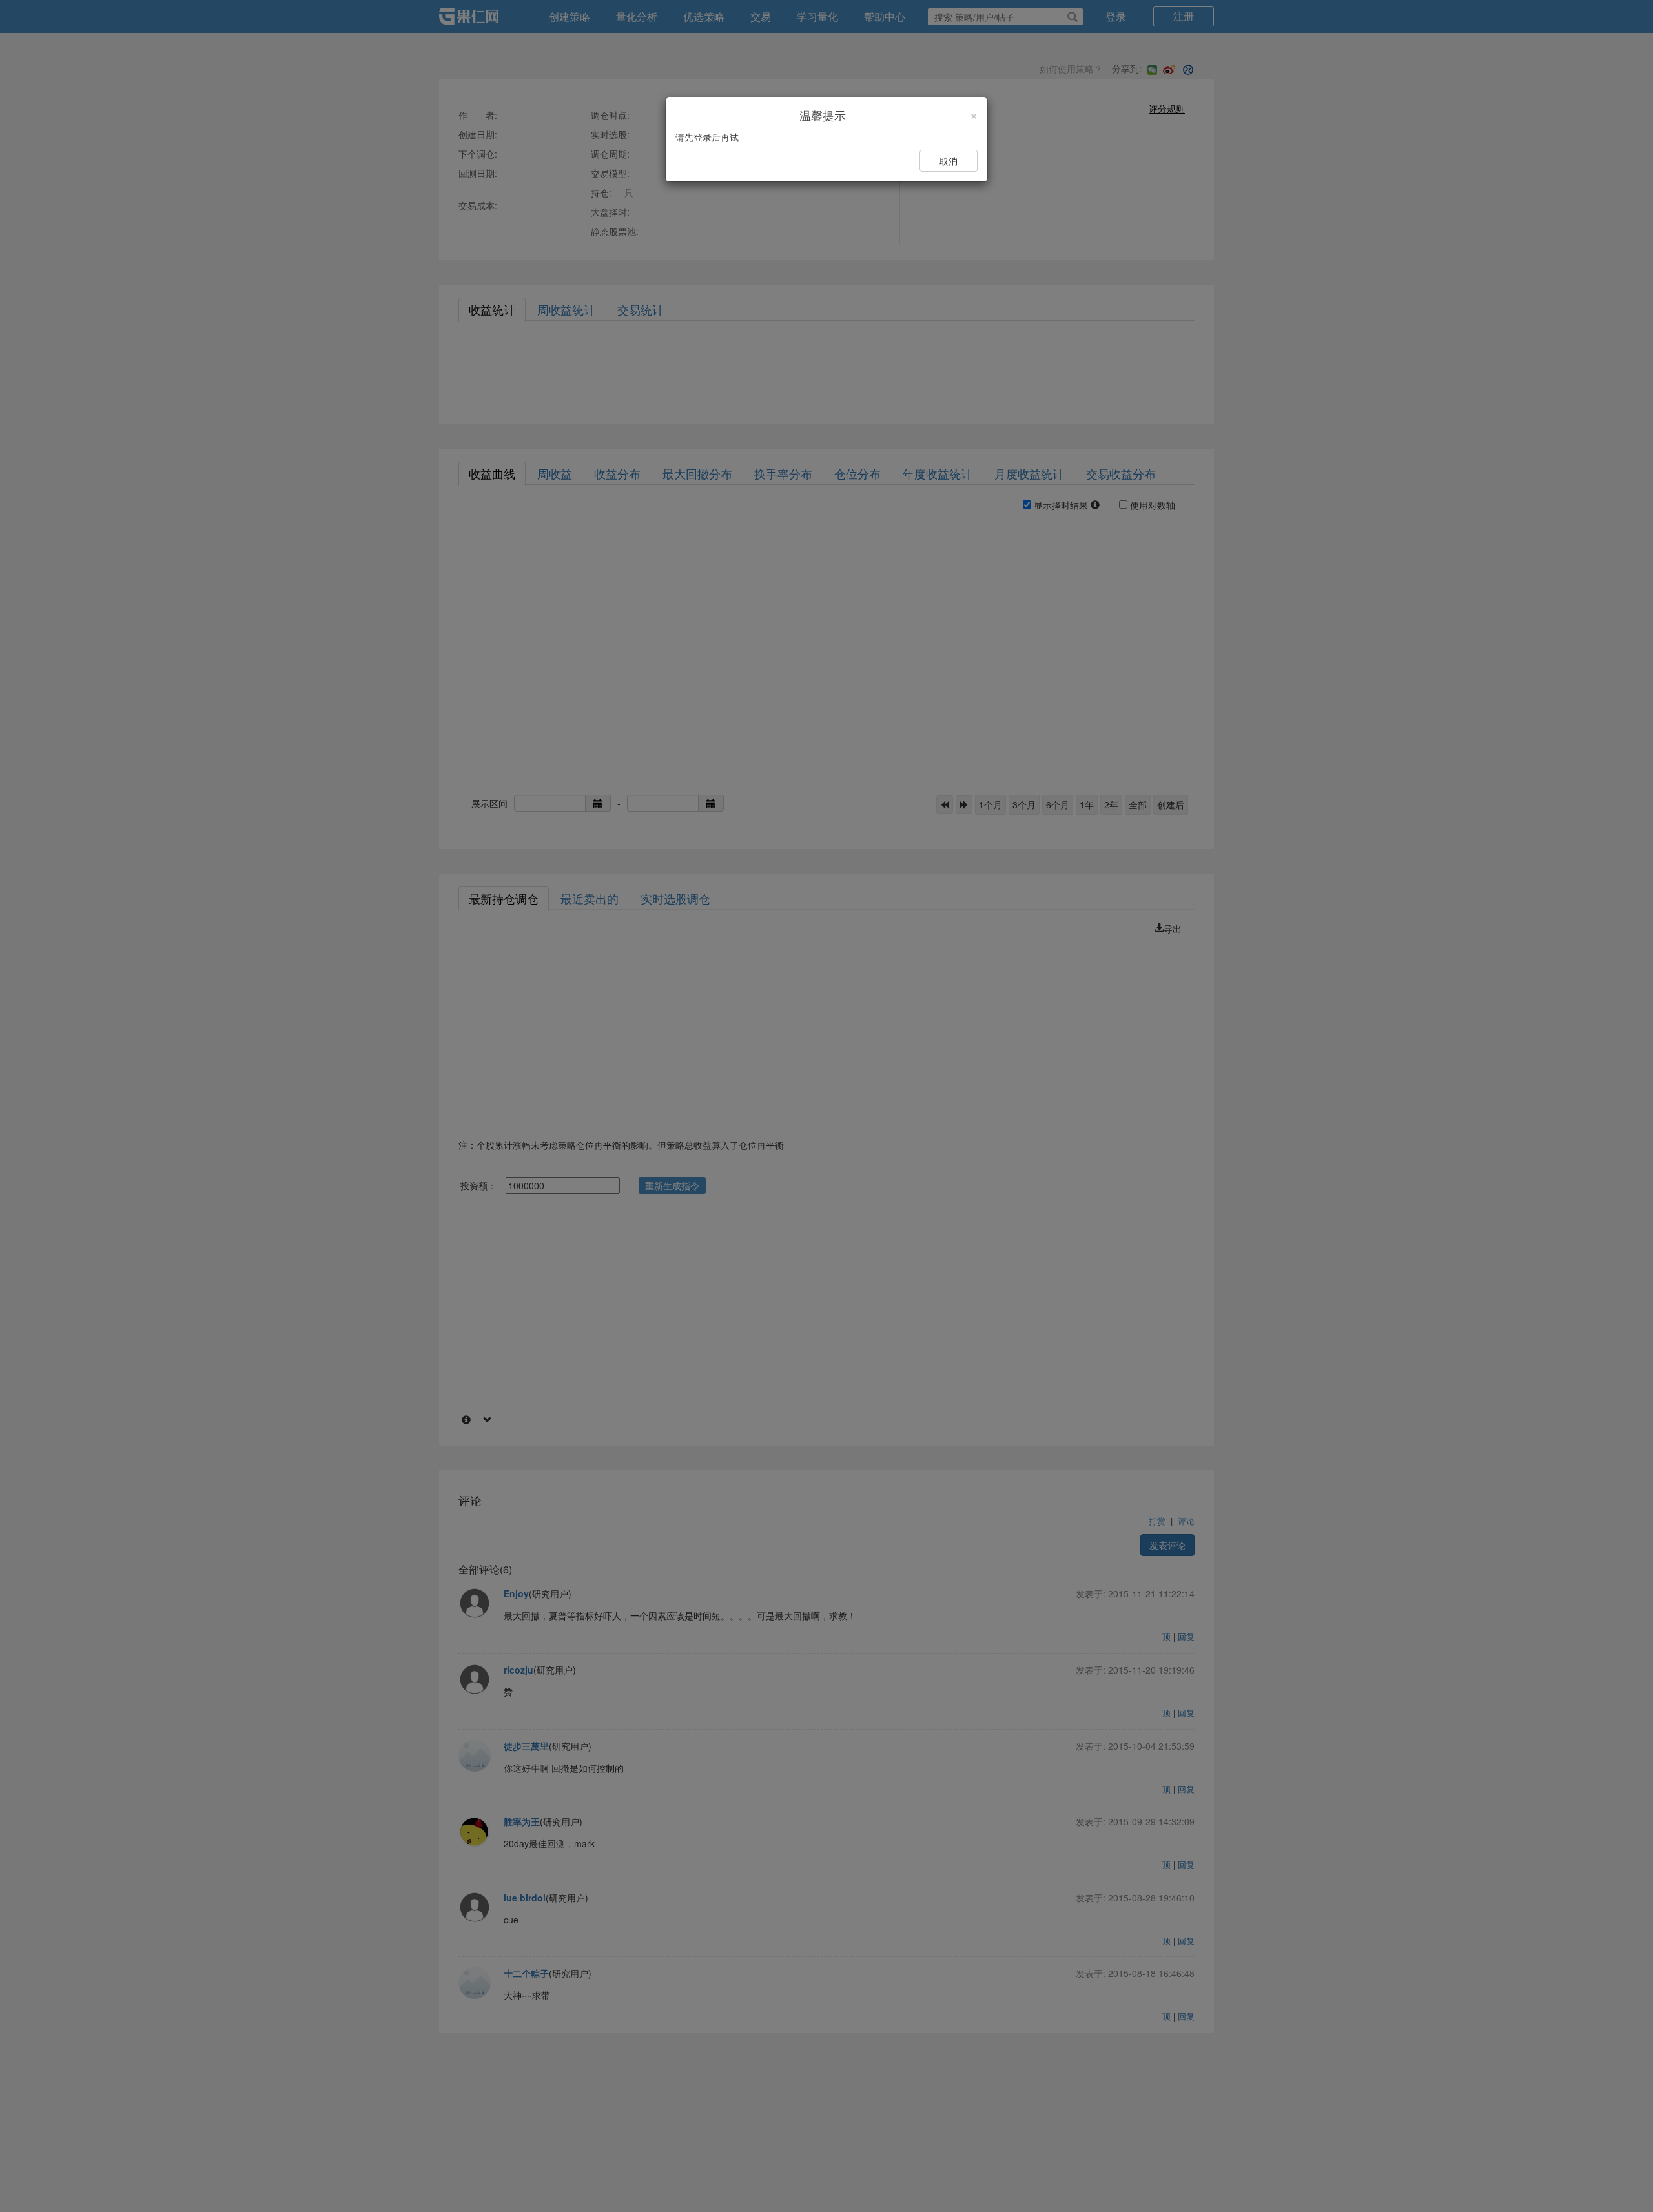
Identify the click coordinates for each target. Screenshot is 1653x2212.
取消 (949, 161)
